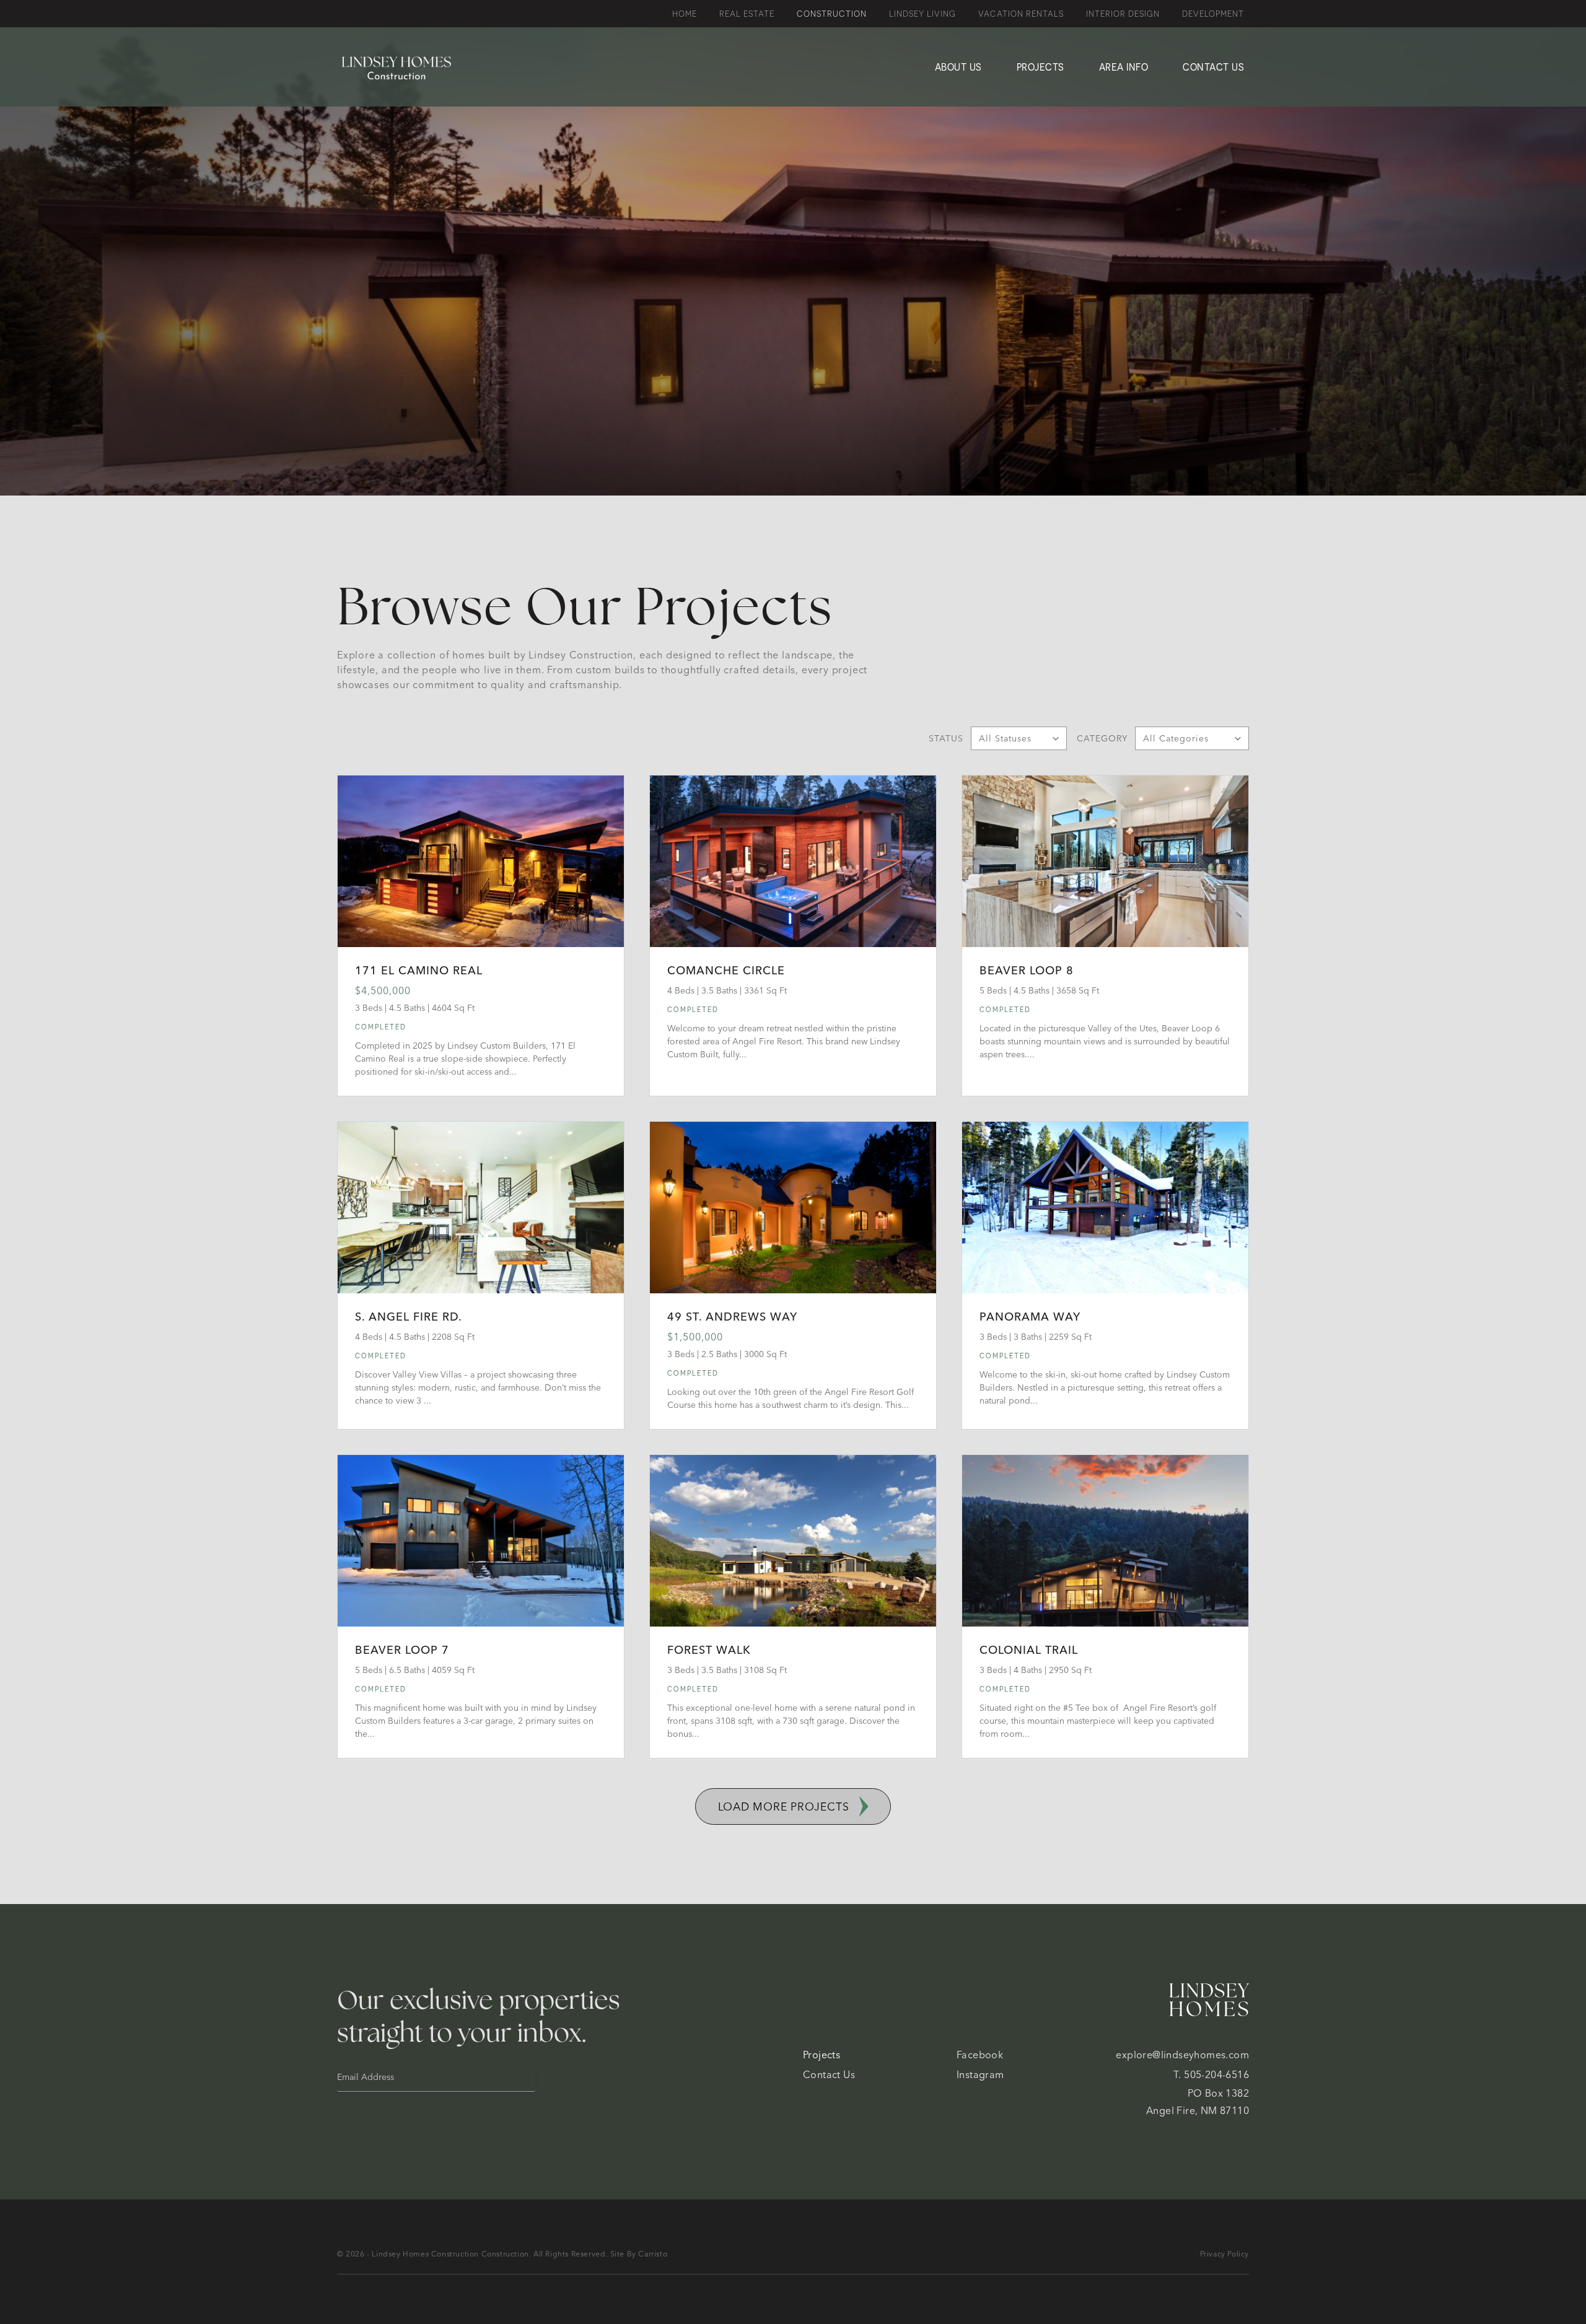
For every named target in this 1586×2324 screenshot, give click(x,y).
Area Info (1124, 67)
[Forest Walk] (793, 1541)
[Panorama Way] (1105, 1208)
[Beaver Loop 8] (1105, 861)
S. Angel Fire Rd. (409, 1317)
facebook (980, 2055)
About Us (958, 67)
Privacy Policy (1225, 2254)
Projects (1041, 67)
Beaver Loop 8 (1027, 970)
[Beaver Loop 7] (481, 1541)
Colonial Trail (1029, 1650)
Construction (832, 14)
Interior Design (1123, 14)
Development (1213, 14)
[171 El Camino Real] (481, 861)
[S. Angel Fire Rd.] (481, 1208)
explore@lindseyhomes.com (1182, 2055)
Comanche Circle (726, 970)
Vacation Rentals (1021, 14)
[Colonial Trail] (1105, 1541)
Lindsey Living (922, 14)
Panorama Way (1030, 1317)
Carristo (653, 2254)
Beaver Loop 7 (402, 1650)
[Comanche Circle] (793, 861)
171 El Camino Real (419, 970)
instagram (980, 2074)
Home (685, 14)
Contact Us (1213, 67)
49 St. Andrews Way (732, 1317)
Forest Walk (709, 1650)
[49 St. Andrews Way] (793, 1208)
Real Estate (747, 14)
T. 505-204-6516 (1211, 2074)
